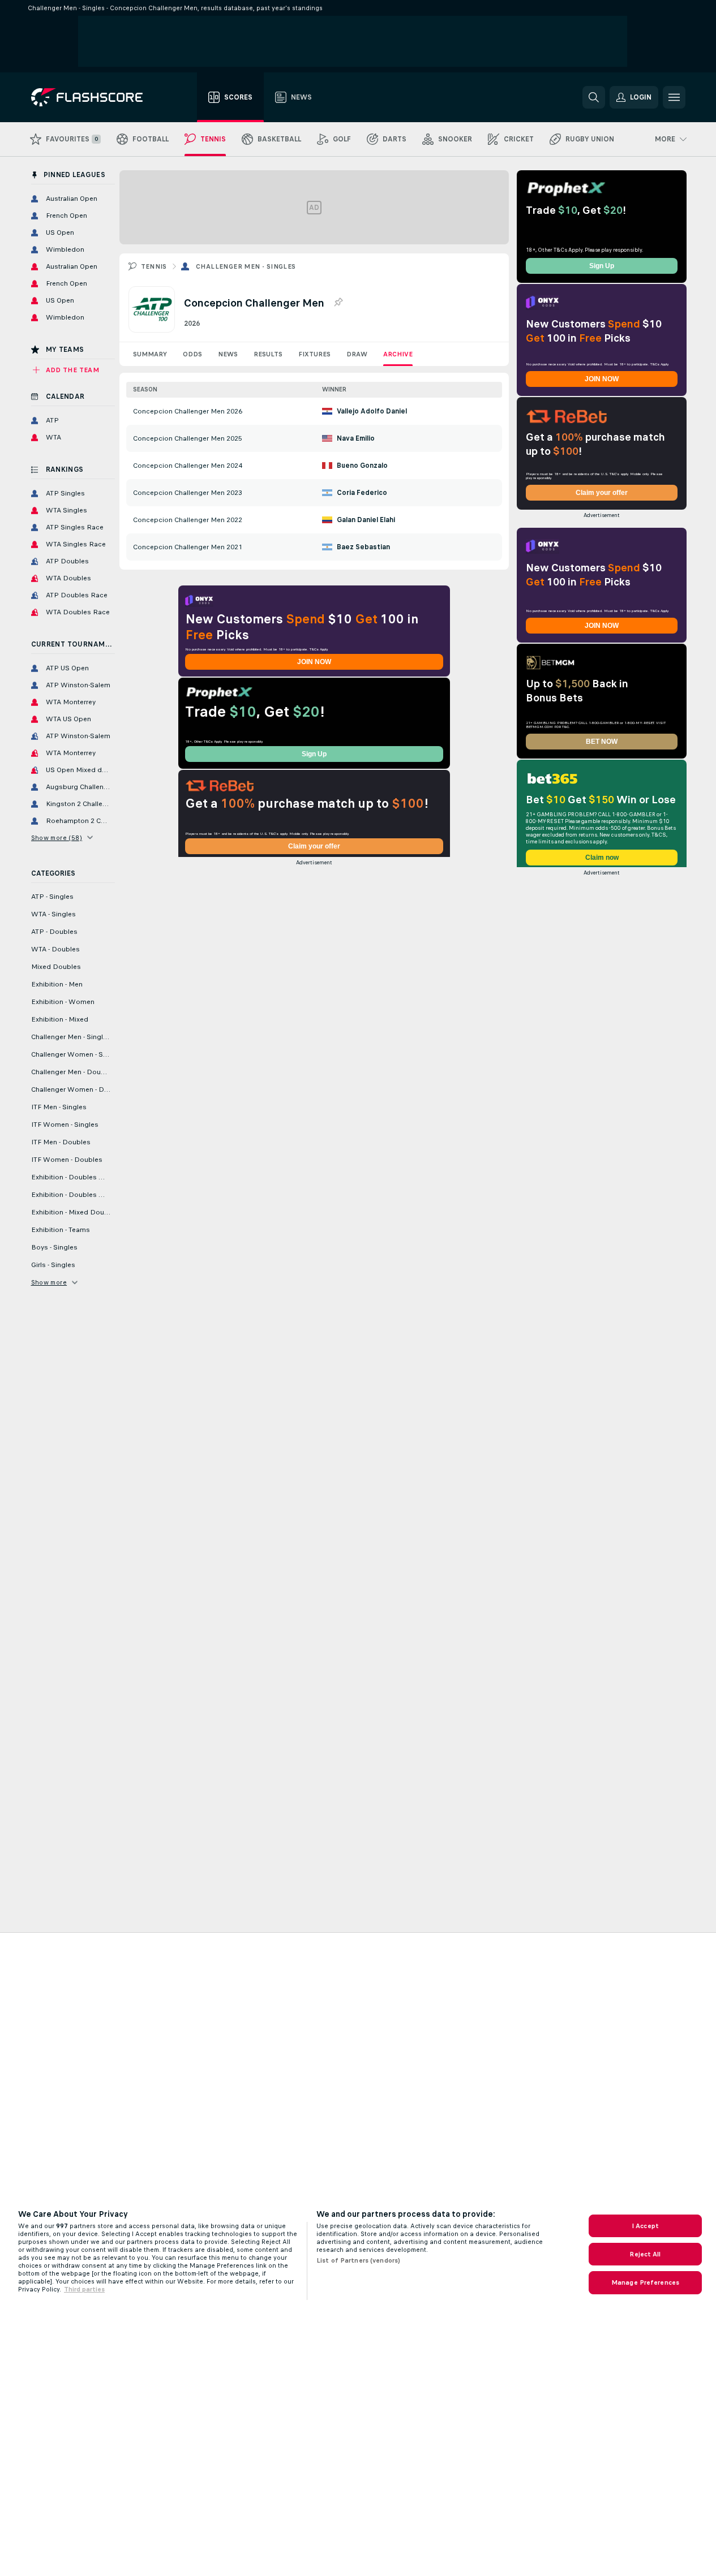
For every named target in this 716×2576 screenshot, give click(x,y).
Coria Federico (362, 493)
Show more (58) (57, 838)
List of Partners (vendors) (358, 2260)
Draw (357, 354)
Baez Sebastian (363, 547)
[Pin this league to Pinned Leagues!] (338, 303)
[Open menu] (674, 97)
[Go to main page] (95, 97)
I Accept (645, 2226)
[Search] (594, 97)
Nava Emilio (356, 438)
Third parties (84, 2289)
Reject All (645, 2254)
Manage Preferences (645, 2282)
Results (268, 354)
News (228, 354)
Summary (150, 354)
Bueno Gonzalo (362, 466)
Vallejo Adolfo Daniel (372, 411)
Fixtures (314, 354)
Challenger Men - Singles (246, 266)
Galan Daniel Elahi (366, 520)
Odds (192, 354)
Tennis (154, 266)
